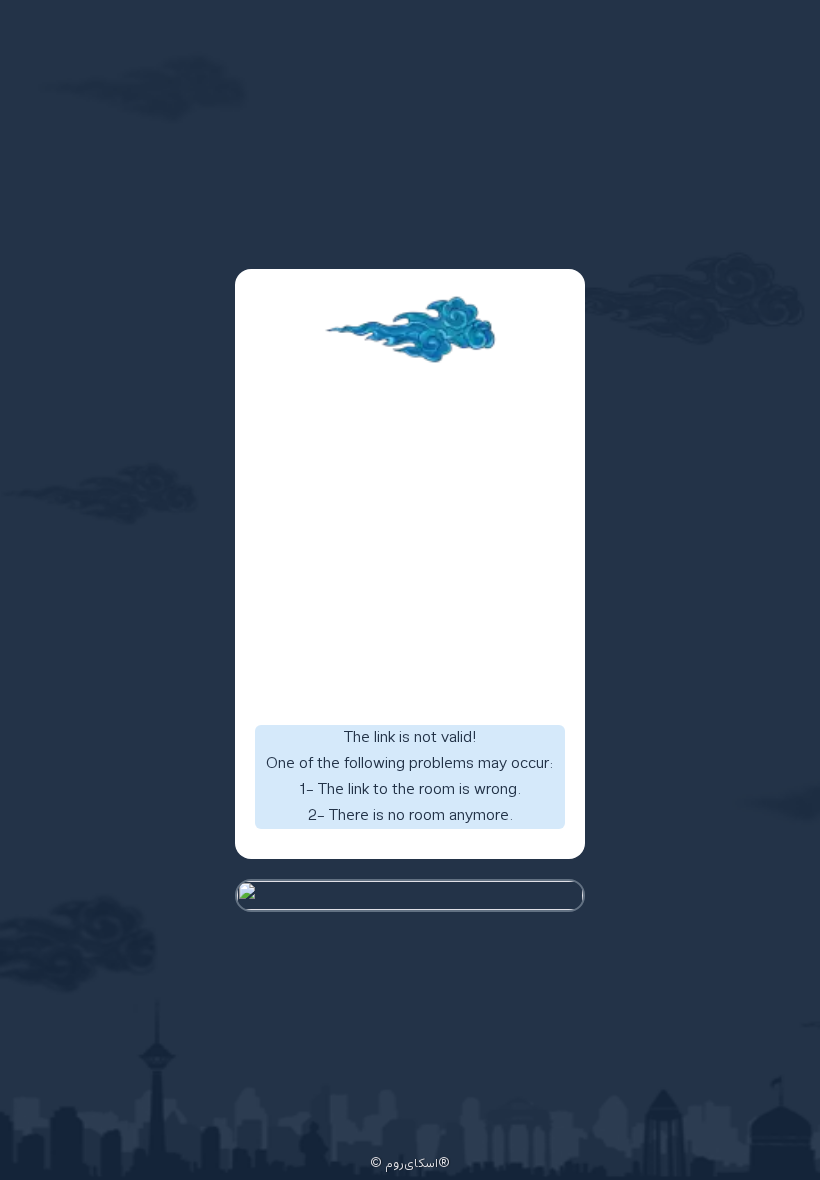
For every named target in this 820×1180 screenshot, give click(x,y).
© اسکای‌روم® (410, 1164)
